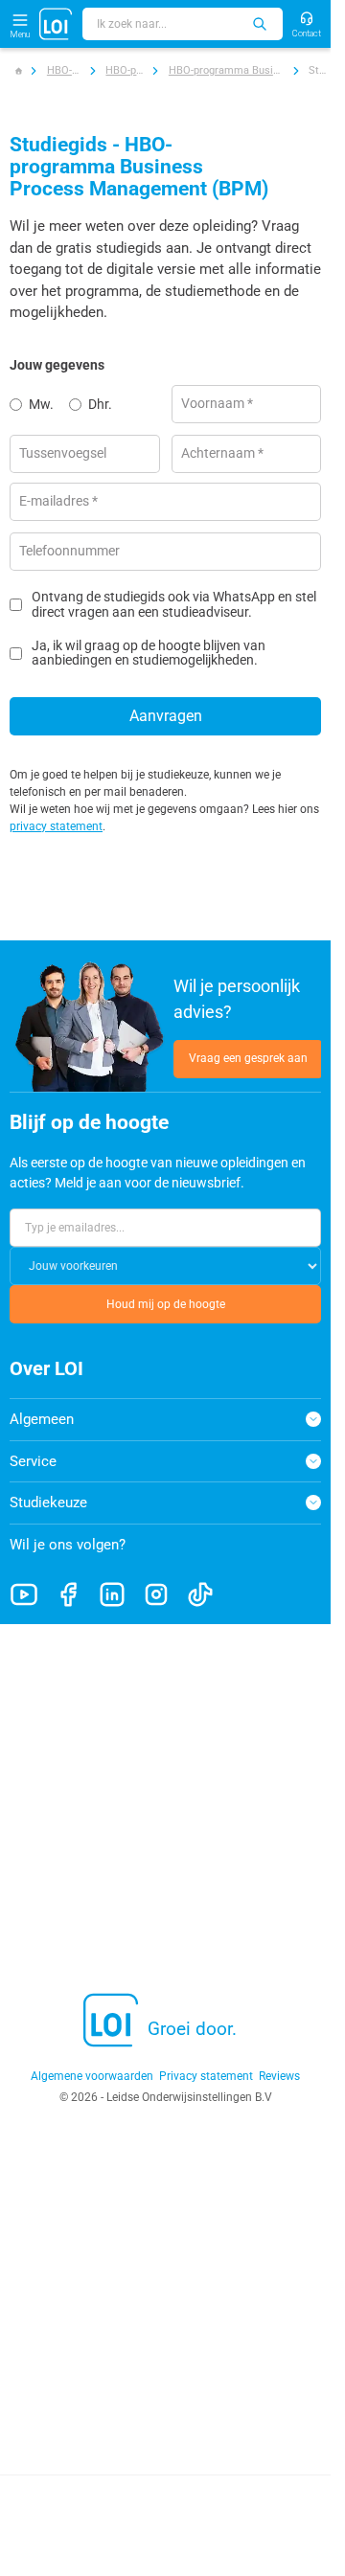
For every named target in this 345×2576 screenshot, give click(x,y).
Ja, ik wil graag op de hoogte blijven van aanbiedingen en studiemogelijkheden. (149, 653)
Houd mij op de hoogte (166, 1304)
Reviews (279, 2076)
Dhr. (100, 404)
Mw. (41, 404)
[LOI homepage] (56, 24)
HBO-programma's (124, 70)
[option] (39, 404)
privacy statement (56, 826)
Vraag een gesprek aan (248, 1058)
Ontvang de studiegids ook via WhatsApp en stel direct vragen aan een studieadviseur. (174, 604)
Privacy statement (206, 2076)
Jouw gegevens (57, 365)
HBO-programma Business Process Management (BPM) (226, 70)
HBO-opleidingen (64, 70)
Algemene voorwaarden (92, 2076)
